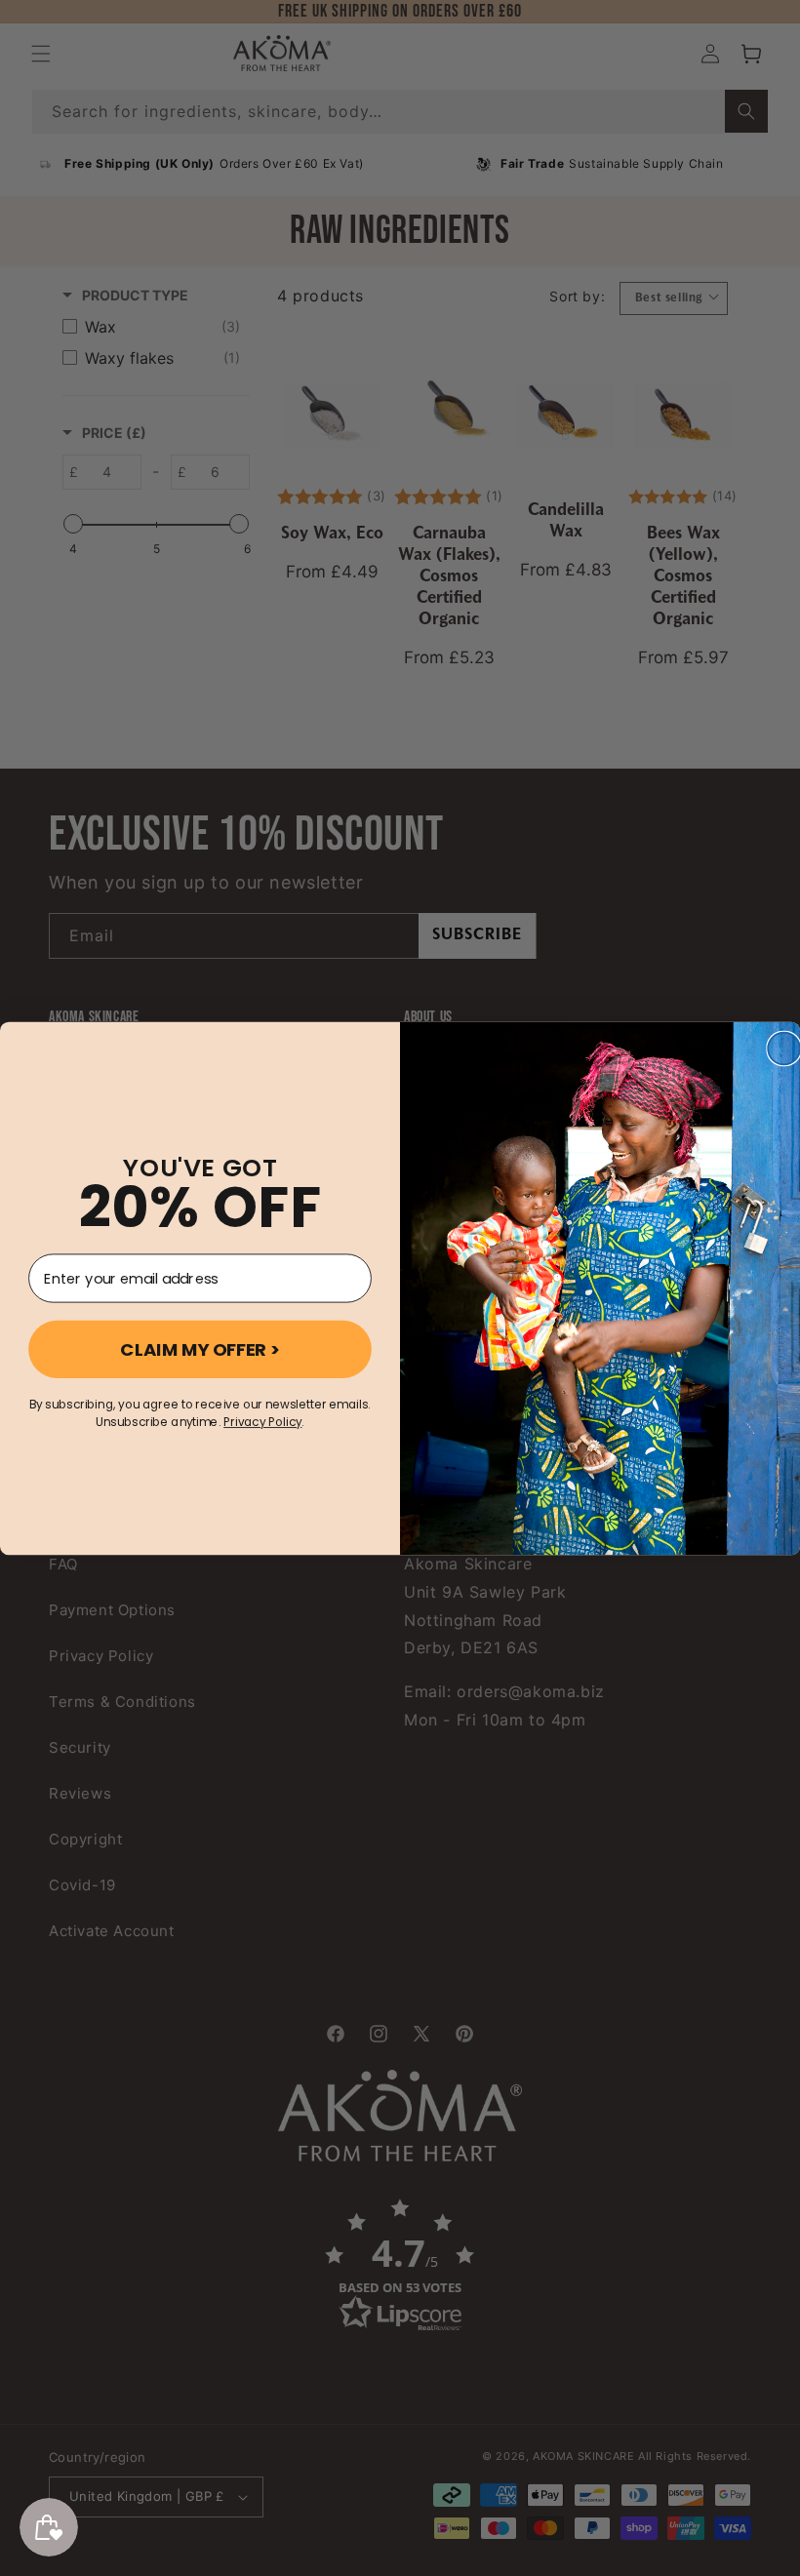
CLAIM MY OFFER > (200, 1349)
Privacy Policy (262, 1422)
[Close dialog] (784, 1048)
